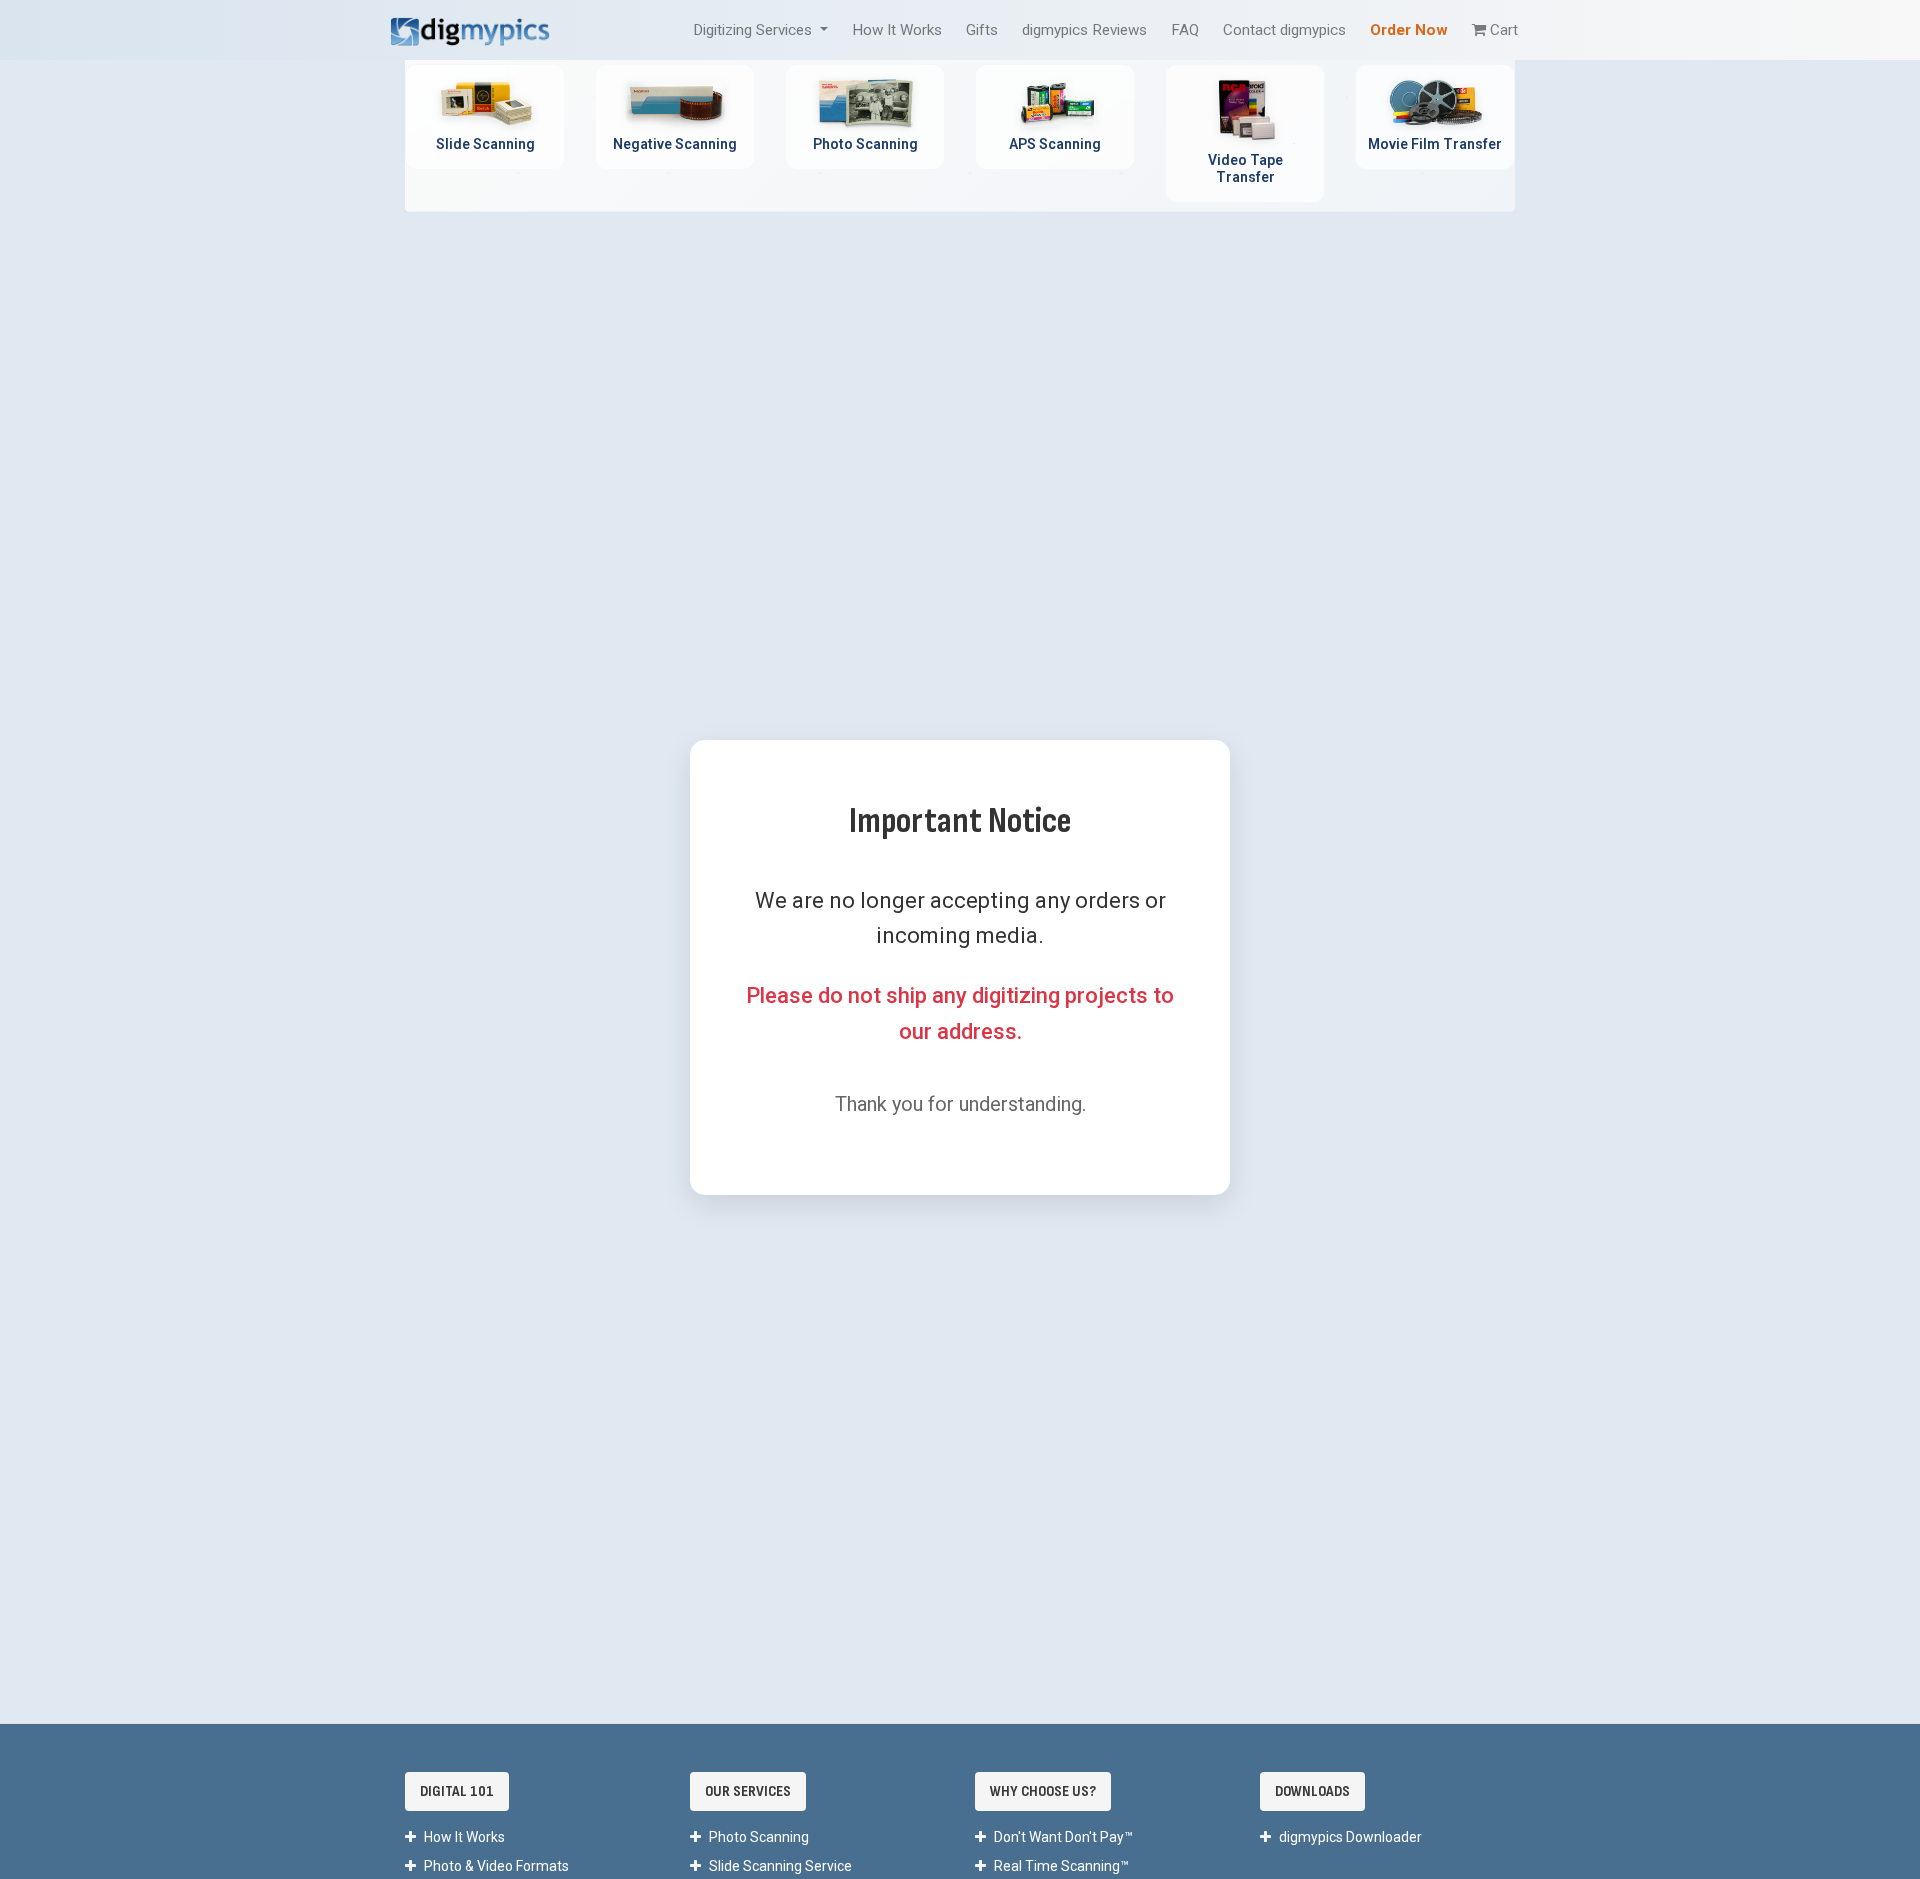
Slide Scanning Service (780, 1866)
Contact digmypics (1284, 30)
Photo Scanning (759, 1837)
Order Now (1409, 30)
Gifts (982, 30)
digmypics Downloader (1350, 1837)
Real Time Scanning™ (1061, 1866)
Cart (1504, 30)
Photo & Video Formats (496, 1866)
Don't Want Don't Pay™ (1063, 1837)
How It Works (897, 30)
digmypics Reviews (1084, 30)
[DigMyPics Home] (470, 29)
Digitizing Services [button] (754, 30)
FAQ (1185, 30)
